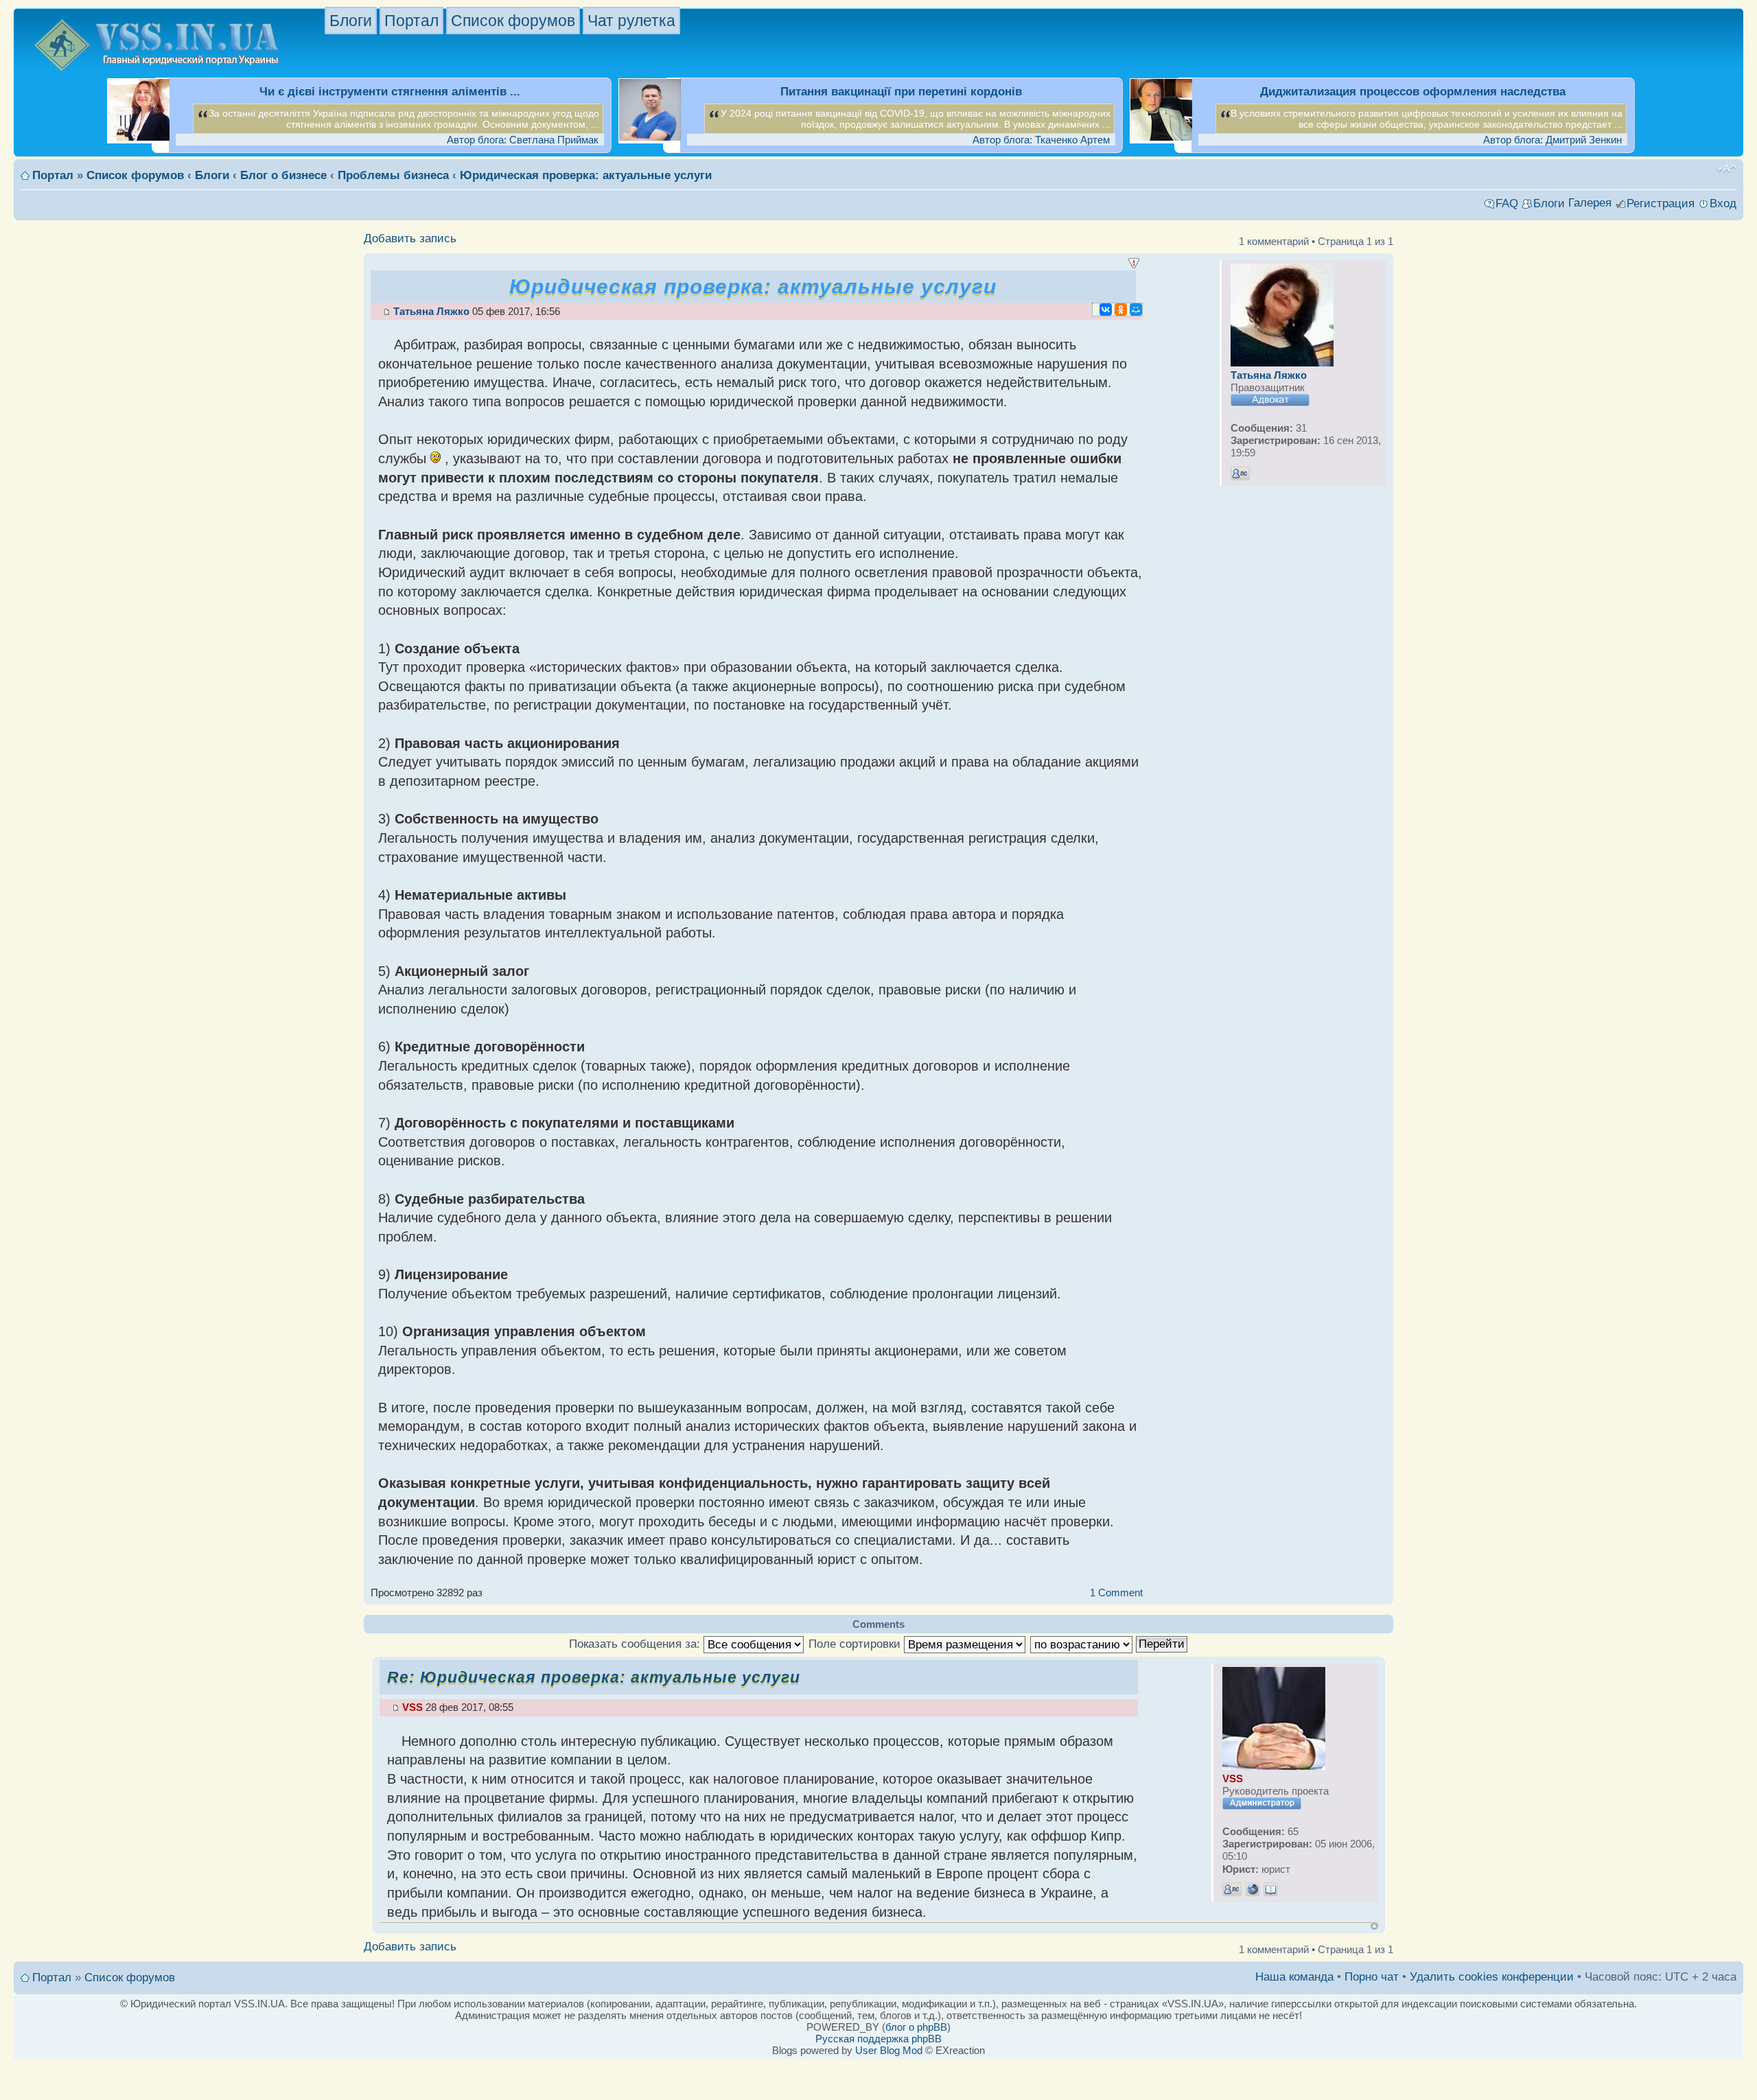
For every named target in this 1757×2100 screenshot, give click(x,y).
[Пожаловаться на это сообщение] (1134, 264)
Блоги (351, 21)
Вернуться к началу (1374, 1926)
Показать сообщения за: (636, 1644)
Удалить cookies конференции (1492, 1977)
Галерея (1590, 203)
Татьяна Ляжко (431, 311)
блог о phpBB (916, 2027)
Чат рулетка (631, 21)
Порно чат (1372, 1977)
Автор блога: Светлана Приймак (523, 140)
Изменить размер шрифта (1726, 169)
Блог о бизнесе (283, 175)
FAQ (1507, 203)
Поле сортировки (856, 1644)
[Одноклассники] (1121, 310)
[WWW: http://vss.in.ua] (1253, 1889)
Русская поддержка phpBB (878, 2039)
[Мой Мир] (1136, 310)
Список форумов (513, 21)
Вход (1723, 203)
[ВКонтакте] (1106, 310)
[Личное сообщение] (1240, 474)
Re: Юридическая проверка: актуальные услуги (594, 1677)
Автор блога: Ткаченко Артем (1041, 140)
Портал (411, 21)
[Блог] (1271, 1889)
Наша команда (1294, 1977)
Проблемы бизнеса (393, 175)
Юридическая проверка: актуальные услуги (586, 175)
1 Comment (1116, 1592)
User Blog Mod (889, 2050)
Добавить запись (410, 238)
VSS (412, 1707)
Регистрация (1661, 203)
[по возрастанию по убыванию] (1109, 1644)
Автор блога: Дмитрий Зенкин (1552, 140)
